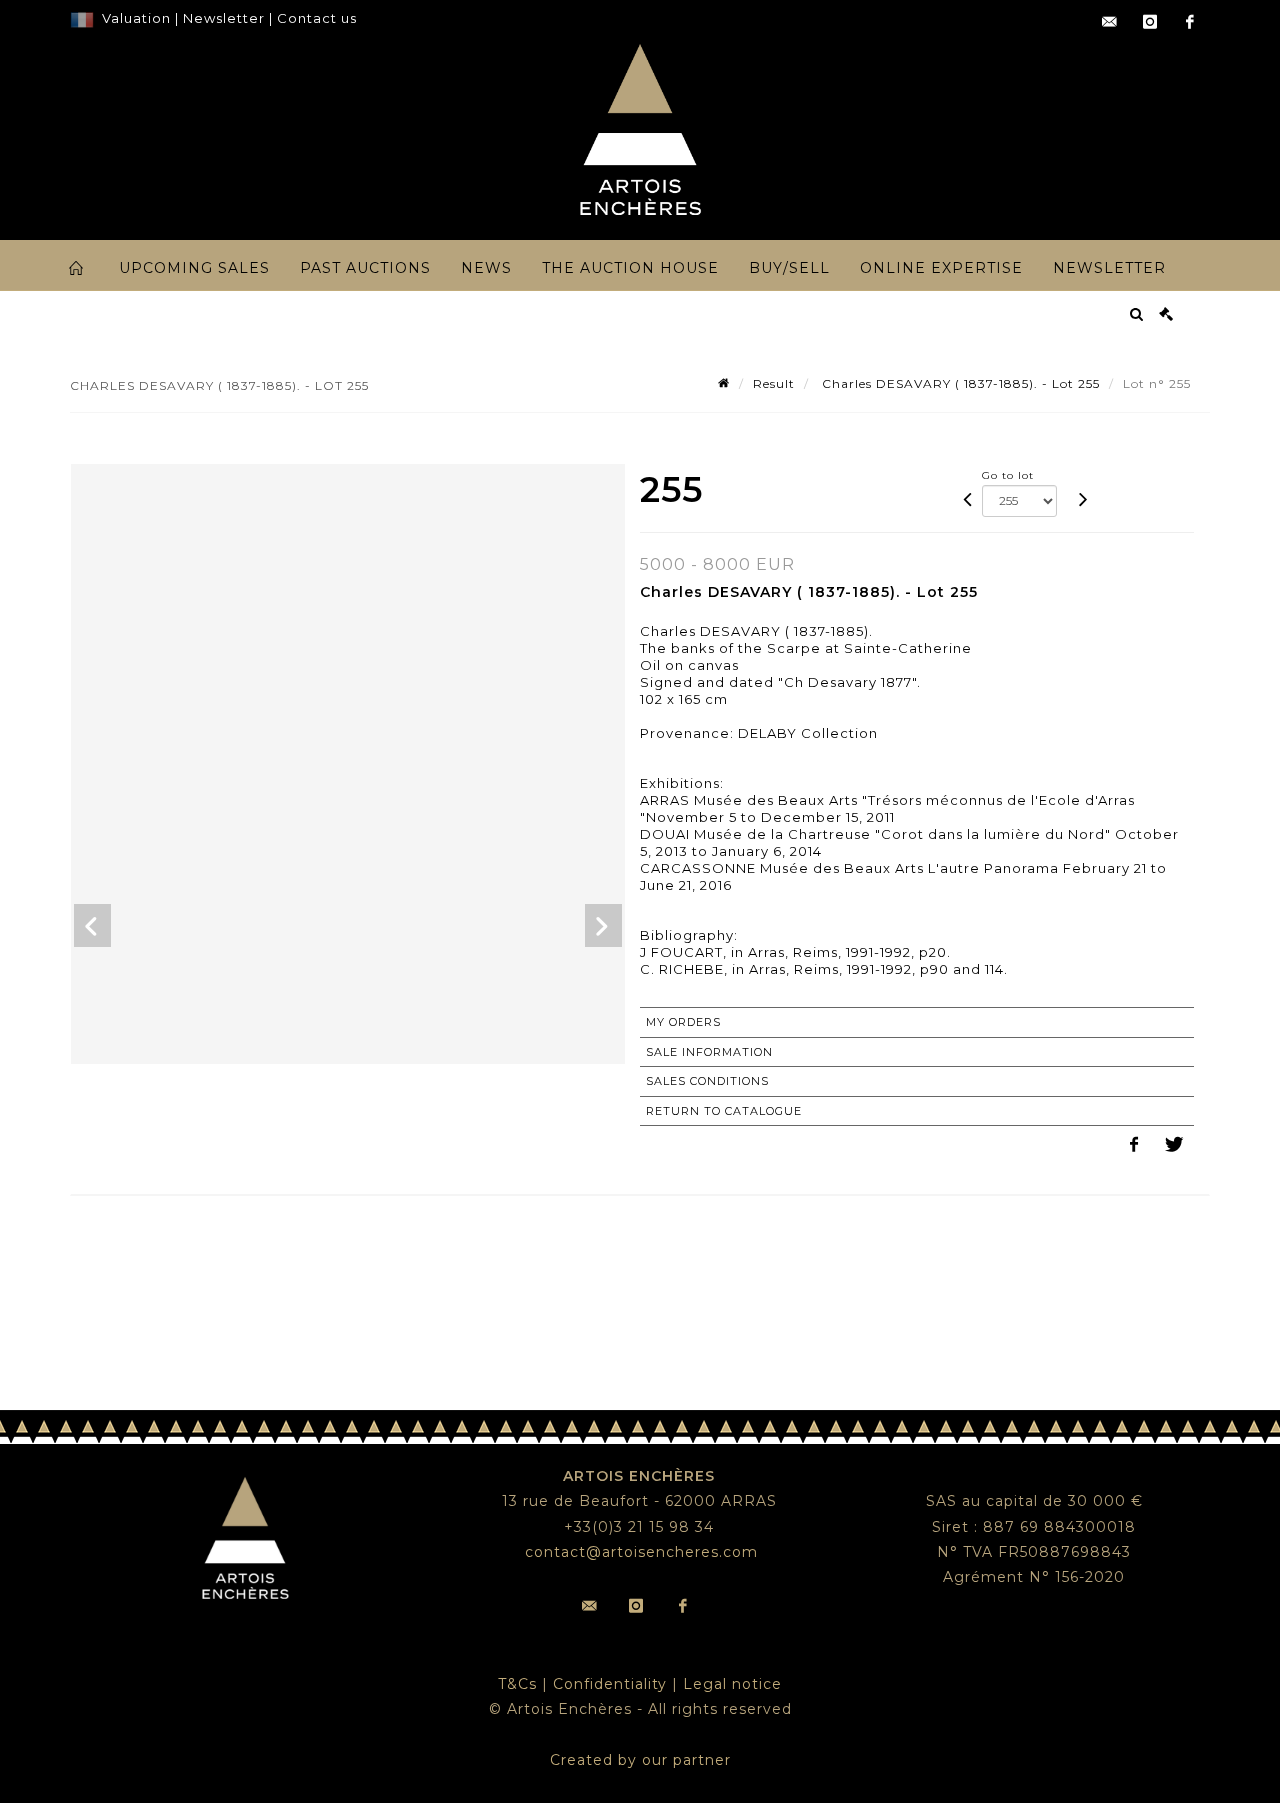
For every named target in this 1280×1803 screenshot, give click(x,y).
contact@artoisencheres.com (641, 1552)
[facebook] (1190, 22)
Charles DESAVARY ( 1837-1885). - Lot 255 (959, 383)
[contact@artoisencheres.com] (1110, 22)
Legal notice (732, 1684)
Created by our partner (640, 1760)
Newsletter (222, 18)
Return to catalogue (724, 1111)
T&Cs (517, 1684)
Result (774, 383)
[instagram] (1150, 22)
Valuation (136, 18)
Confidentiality (610, 1684)
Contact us (317, 18)
